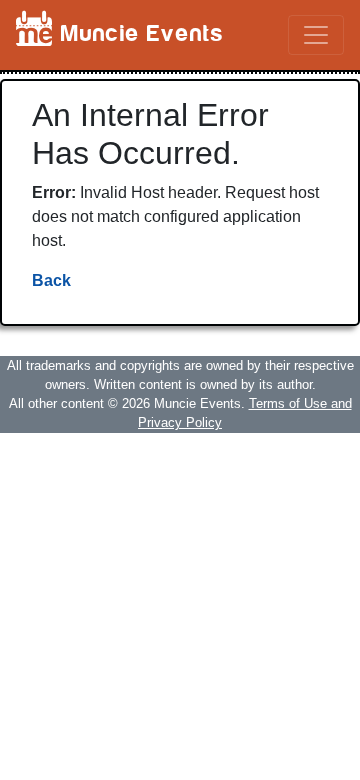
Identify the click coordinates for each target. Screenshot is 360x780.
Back (51, 280)
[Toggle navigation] (316, 35)
